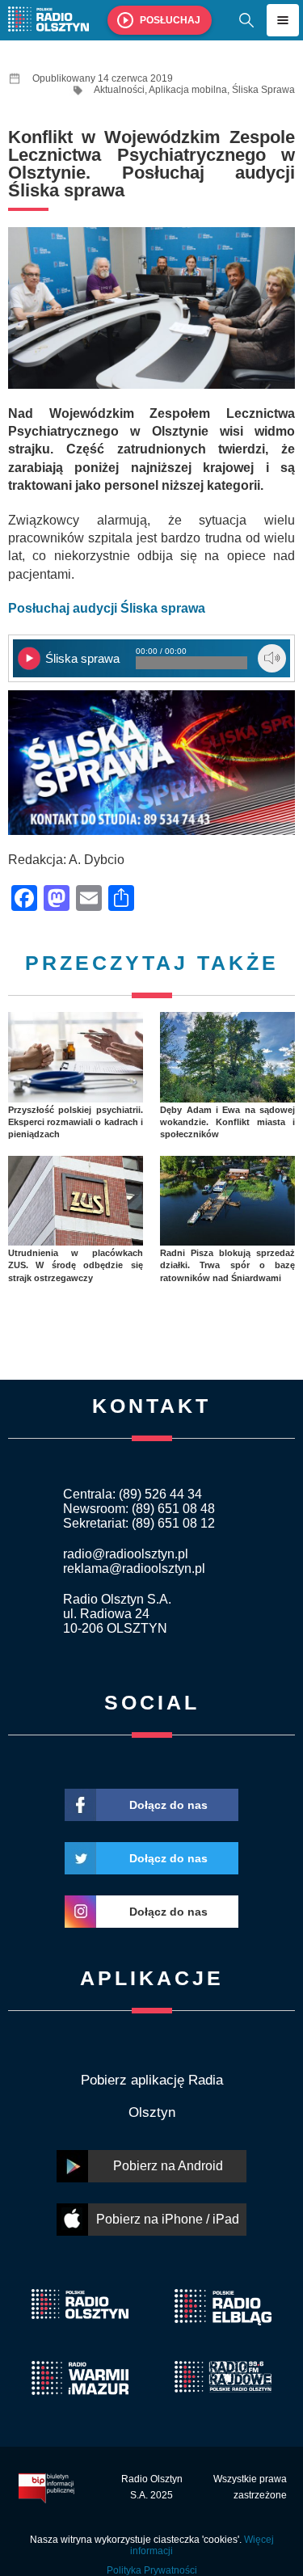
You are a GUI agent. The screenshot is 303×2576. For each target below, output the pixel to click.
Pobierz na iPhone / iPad (168, 2219)
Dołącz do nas (168, 1805)
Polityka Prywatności (152, 2570)
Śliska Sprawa (263, 90)
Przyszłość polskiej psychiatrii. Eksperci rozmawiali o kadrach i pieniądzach (76, 1122)
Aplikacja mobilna (188, 90)
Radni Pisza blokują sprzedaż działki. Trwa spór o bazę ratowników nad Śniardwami (227, 1265)
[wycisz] (272, 658)
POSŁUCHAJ (170, 20)
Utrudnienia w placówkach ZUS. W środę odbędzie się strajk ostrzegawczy (76, 1265)
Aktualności (119, 90)
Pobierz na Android (168, 2166)
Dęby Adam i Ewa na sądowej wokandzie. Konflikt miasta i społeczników (227, 1122)
